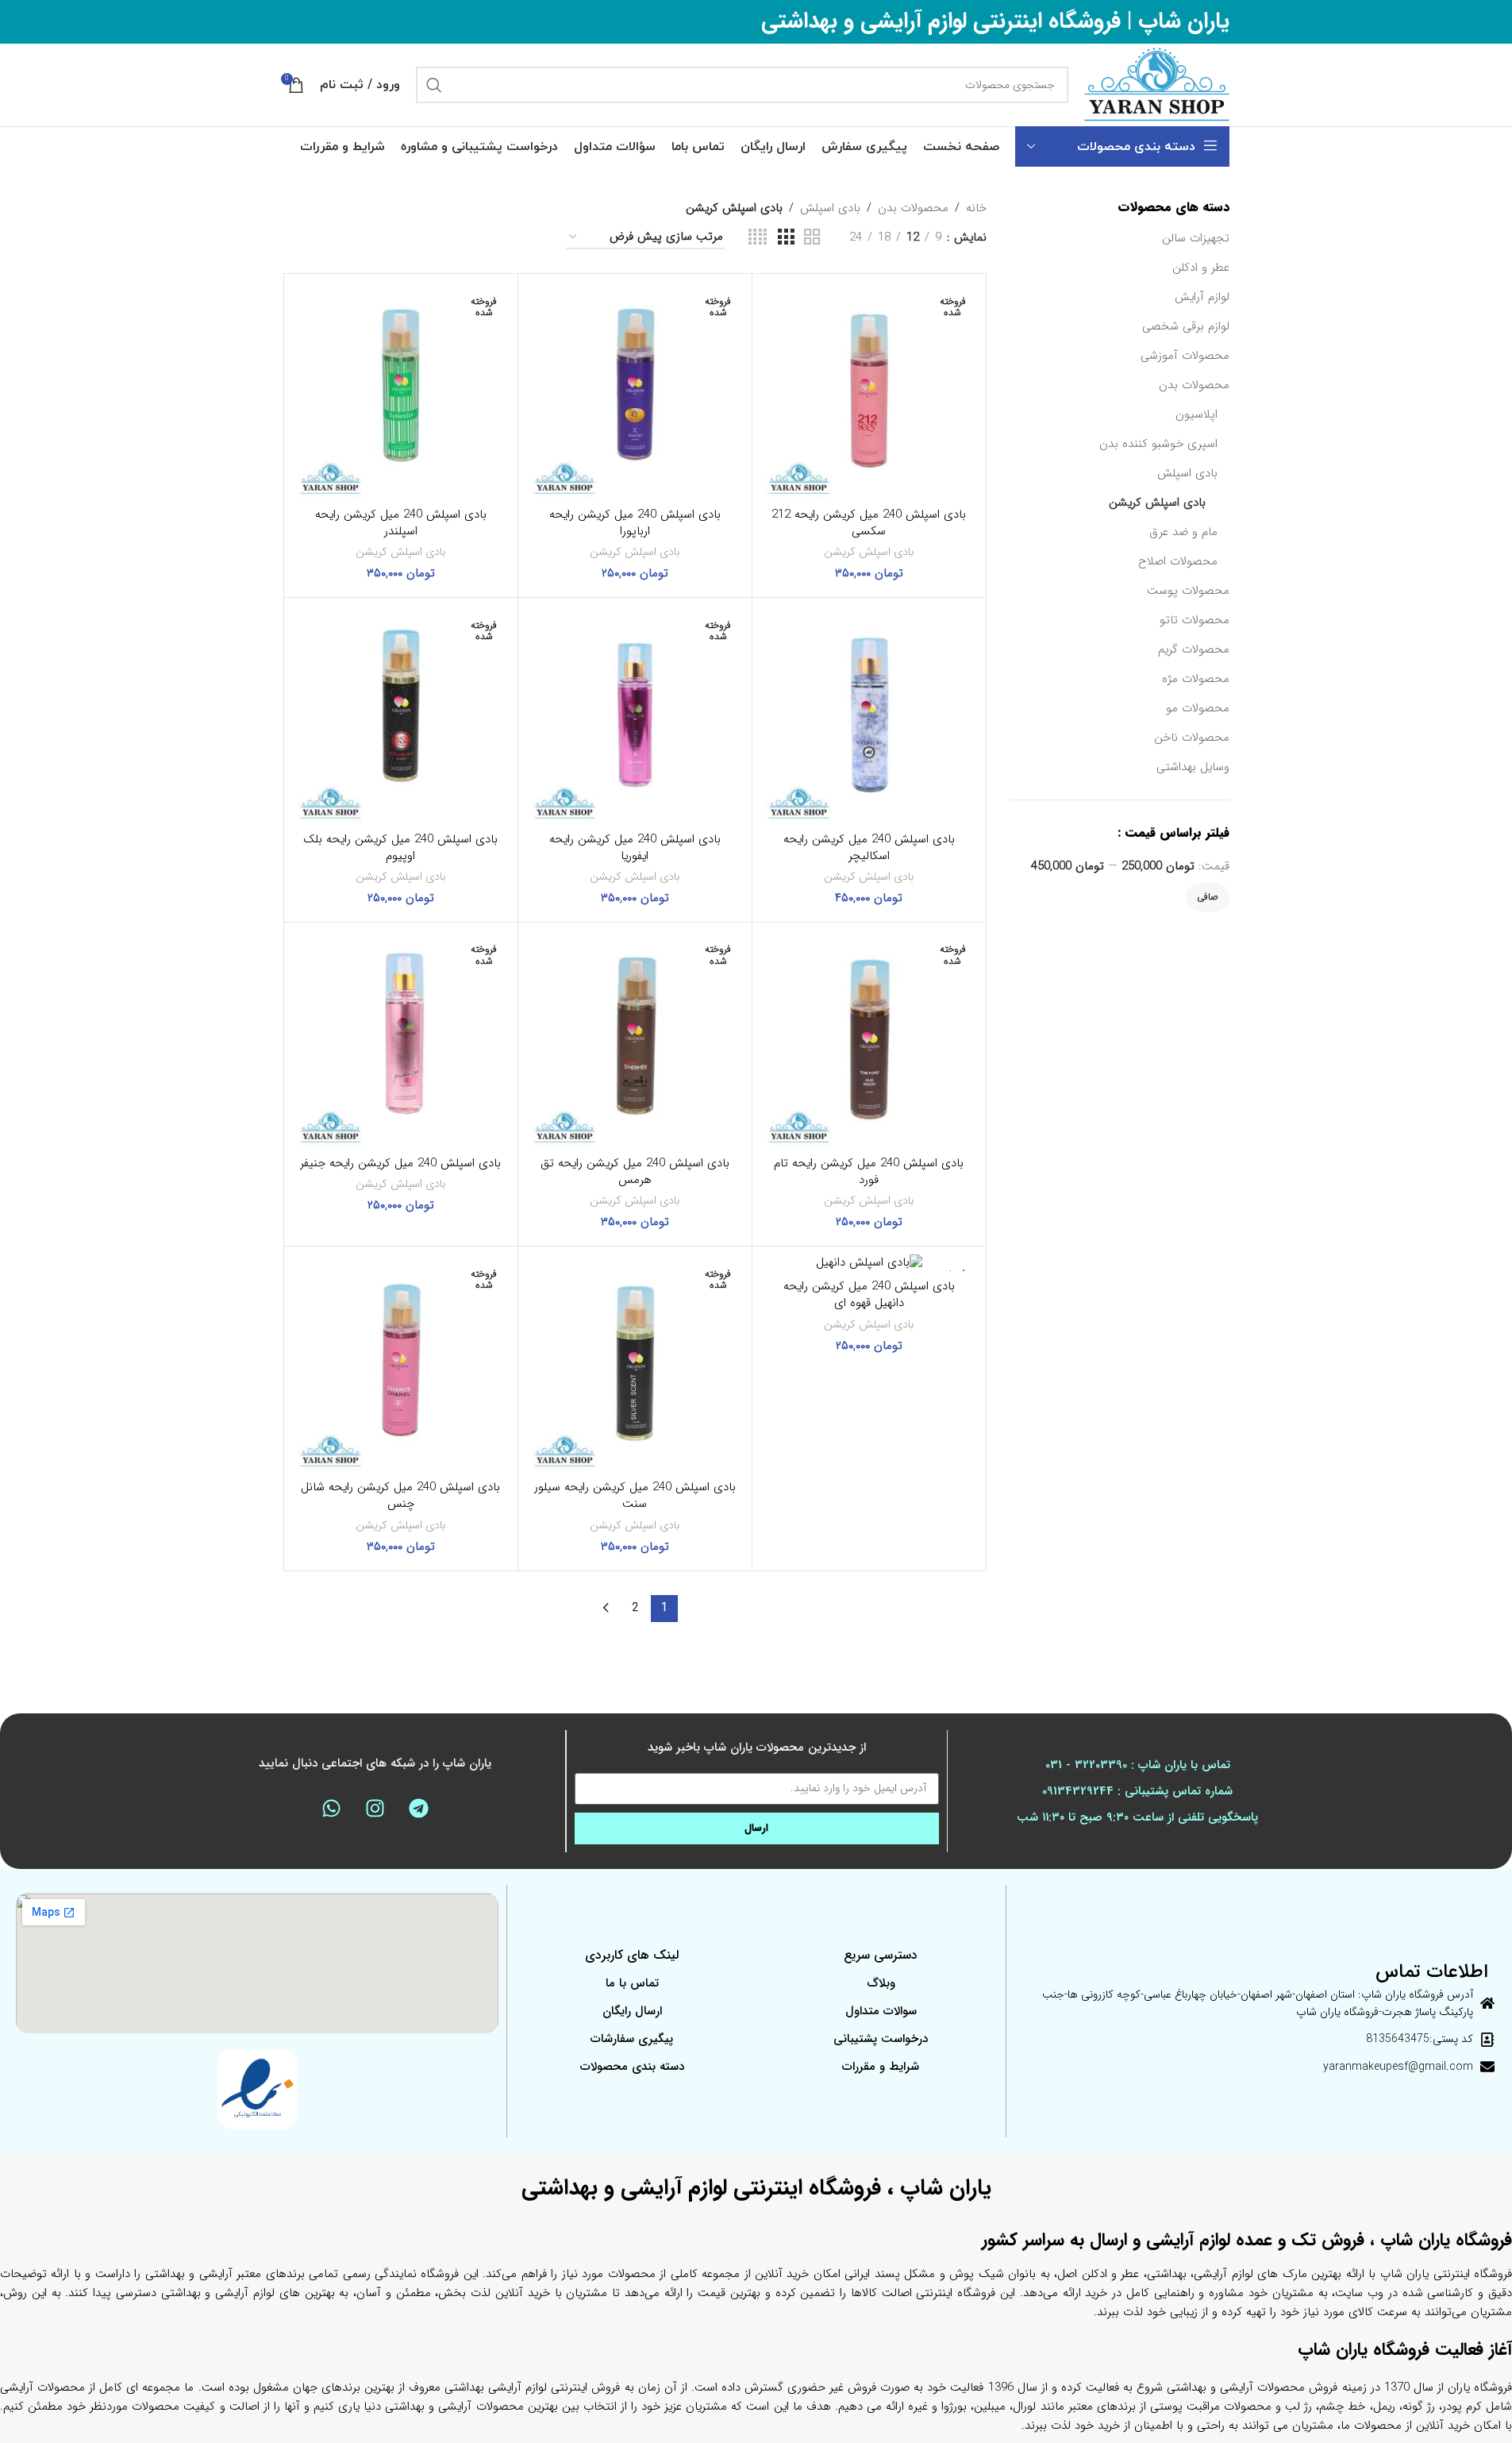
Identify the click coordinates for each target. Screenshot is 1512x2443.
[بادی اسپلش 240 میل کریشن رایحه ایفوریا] (635, 715)
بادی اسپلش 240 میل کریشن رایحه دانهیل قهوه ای (869, 1295)
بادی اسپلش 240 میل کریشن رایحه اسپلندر (401, 523)
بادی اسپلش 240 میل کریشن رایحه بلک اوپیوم (400, 848)
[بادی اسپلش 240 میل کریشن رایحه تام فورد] (869, 1039)
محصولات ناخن (1192, 738)
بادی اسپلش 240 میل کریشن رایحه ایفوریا (635, 848)
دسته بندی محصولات (632, 2067)
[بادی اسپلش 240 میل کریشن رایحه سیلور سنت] (635, 1363)
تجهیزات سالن (1196, 238)
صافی (1208, 897)
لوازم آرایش (1202, 297)
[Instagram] (375, 1809)
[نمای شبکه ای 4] (758, 238)
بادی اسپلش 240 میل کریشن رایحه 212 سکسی (869, 523)
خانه (976, 208)
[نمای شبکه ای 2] (812, 238)
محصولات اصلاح (1178, 561)
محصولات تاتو (1195, 620)
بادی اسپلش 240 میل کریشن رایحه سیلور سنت (635, 1495)
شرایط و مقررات (881, 2067)
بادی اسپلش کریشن (1157, 503)
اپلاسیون (1197, 414)
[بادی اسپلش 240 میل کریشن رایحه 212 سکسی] (869, 391)
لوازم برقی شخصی (1186, 326)
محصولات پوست (1188, 591)
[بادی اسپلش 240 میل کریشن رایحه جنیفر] (401, 1039)
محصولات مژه (1196, 679)
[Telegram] (418, 1809)
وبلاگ (881, 1983)
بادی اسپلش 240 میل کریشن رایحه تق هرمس (635, 1171)
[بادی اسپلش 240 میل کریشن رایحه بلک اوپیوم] (401, 715)
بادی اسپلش (1187, 473)
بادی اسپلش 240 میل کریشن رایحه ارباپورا (635, 523)
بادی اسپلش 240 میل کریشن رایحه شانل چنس (400, 1495)
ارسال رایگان (632, 2011)
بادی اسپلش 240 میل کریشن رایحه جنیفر (400, 1163)
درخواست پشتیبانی (881, 2039)
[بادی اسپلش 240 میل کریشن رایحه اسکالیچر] (869, 715)
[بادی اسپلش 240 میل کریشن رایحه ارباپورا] (635, 391)
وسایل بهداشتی (1193, 767)
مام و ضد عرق (1183, 532)
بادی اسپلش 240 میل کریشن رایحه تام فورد (869, 1171)
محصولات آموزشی (1185, 356)
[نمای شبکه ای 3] (786, 238)
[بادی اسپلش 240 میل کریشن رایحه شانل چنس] (401, 1363)
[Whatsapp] (331, 1809)
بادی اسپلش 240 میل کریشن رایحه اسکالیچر (869, 848)
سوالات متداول (881, 2011)
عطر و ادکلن (1201, 268)
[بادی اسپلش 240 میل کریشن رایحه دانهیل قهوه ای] (869, 1263)
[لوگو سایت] (1157, 84)
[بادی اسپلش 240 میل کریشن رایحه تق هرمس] (635, 1039)
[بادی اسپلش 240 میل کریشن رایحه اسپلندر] (401, 391)
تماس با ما (632, 1983)
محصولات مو (1198, 708)
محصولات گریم (1194, 649)
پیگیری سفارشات (632, 2039)
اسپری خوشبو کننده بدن (1158, 444)
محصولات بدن (1194, 385)
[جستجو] (434, 85)
